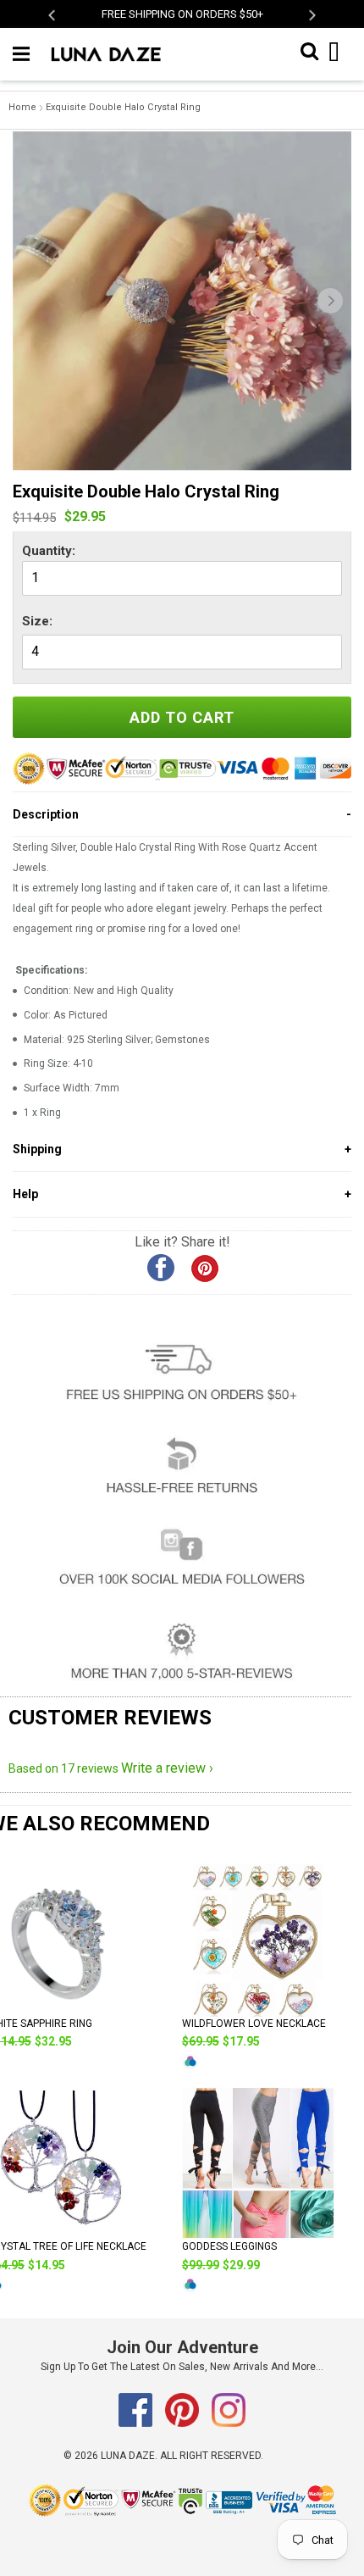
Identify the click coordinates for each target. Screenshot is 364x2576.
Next (311, 15)
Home (22, 107)
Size (36, 621)
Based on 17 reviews (63, 1768)
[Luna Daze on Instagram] (229, 2423)
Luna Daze (128, 2456)
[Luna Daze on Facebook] (137, 2423)
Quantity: (49, 551)
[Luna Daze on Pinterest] (183, 2423)
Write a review (163, 1768)
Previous (53, 15)
